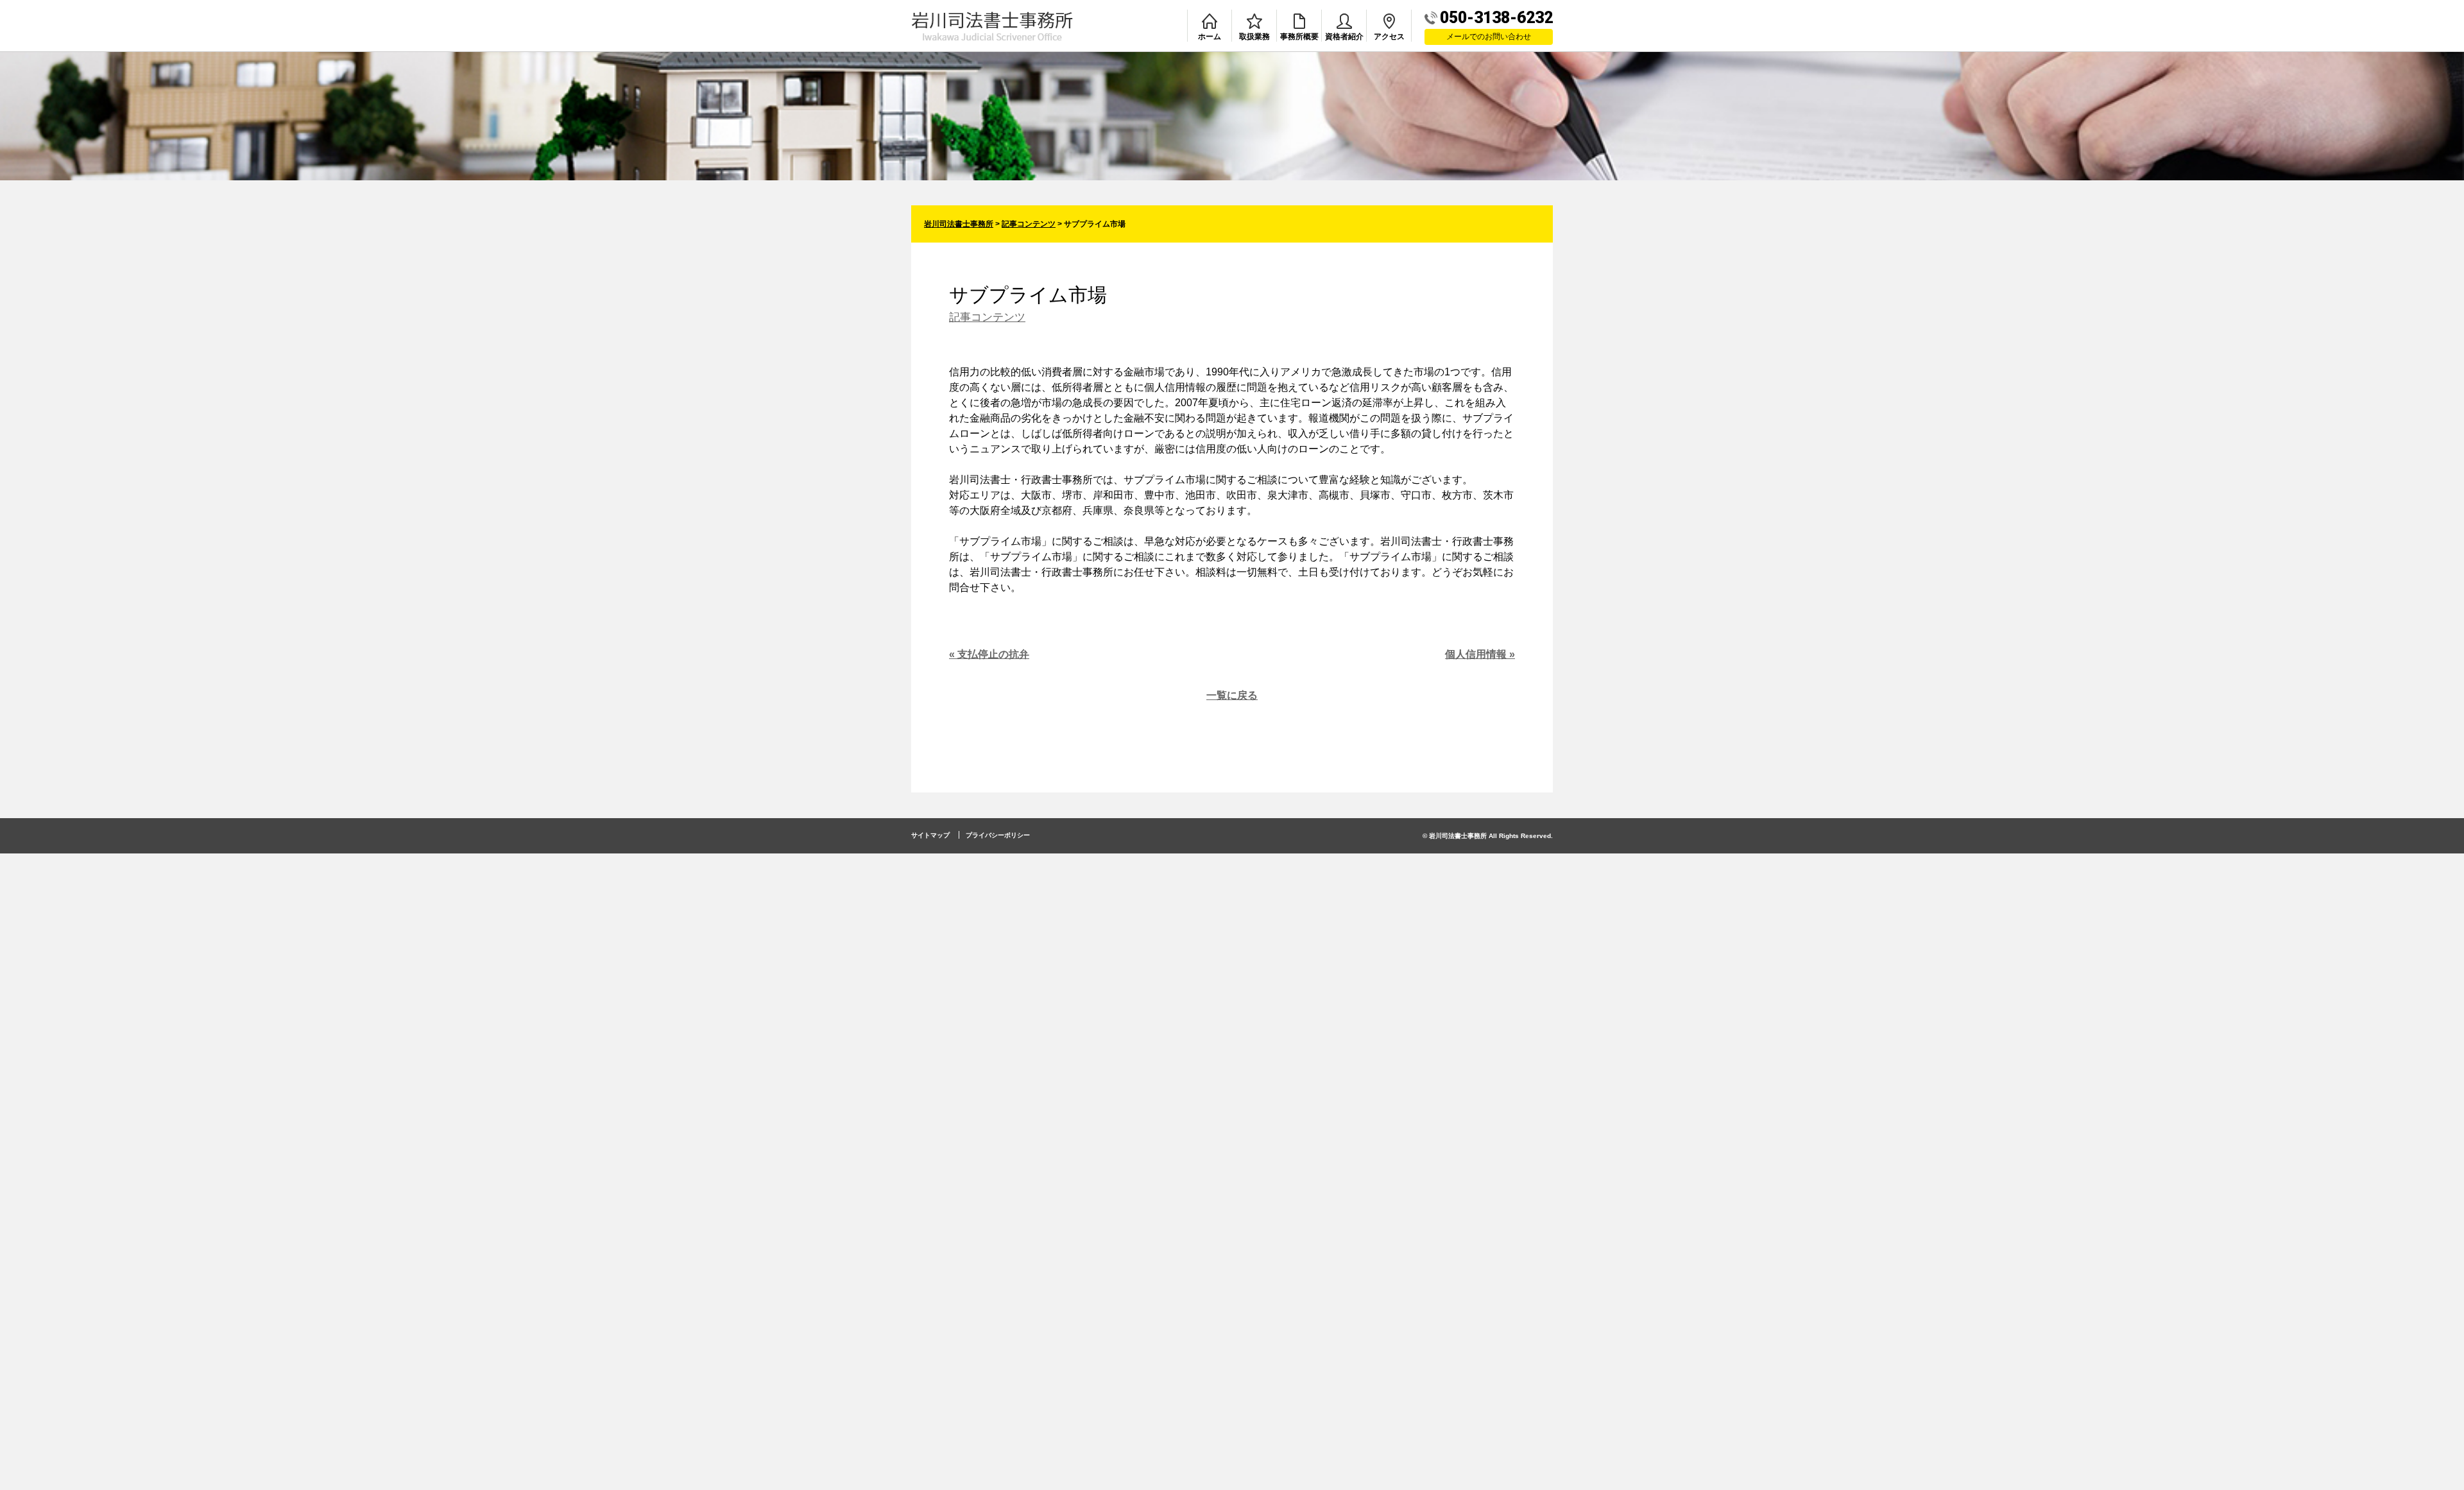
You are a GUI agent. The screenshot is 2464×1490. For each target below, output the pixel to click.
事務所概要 (1299, 37)
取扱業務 (1254, 37)
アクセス (1389, 37)
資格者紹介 (1344, 37)
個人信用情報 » (1480, 654)
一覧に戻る (1232, 695)
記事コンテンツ (987, 317)
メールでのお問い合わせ (1489, 37)
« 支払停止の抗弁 (989, 654)
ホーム (1210, 37)
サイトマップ (930, 835)
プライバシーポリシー (998, 835)
